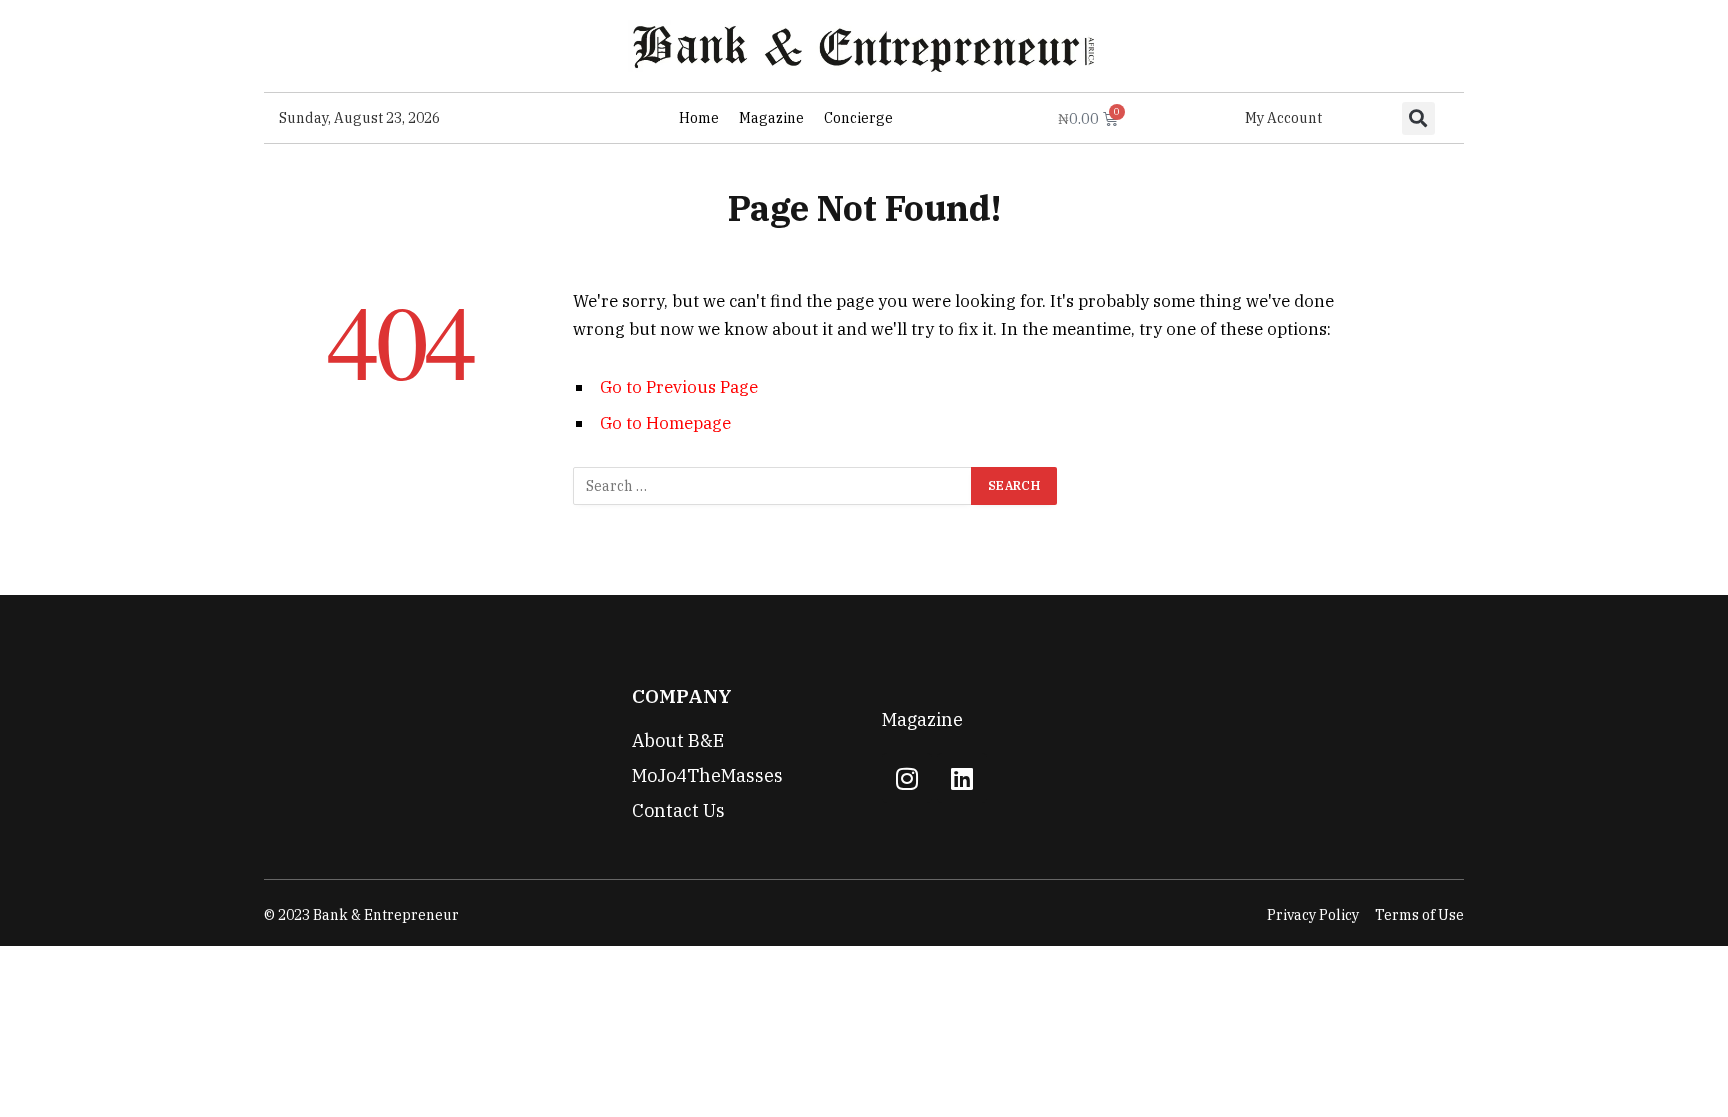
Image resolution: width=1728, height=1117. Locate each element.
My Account (1283, 118)
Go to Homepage (665, 423)
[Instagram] (907, 778)
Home (699, 118)
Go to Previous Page (679, 387)
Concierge (858, 118)
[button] (1418, 118)
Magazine (771, 118)
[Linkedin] (962, 778)
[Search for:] (773, 486)
